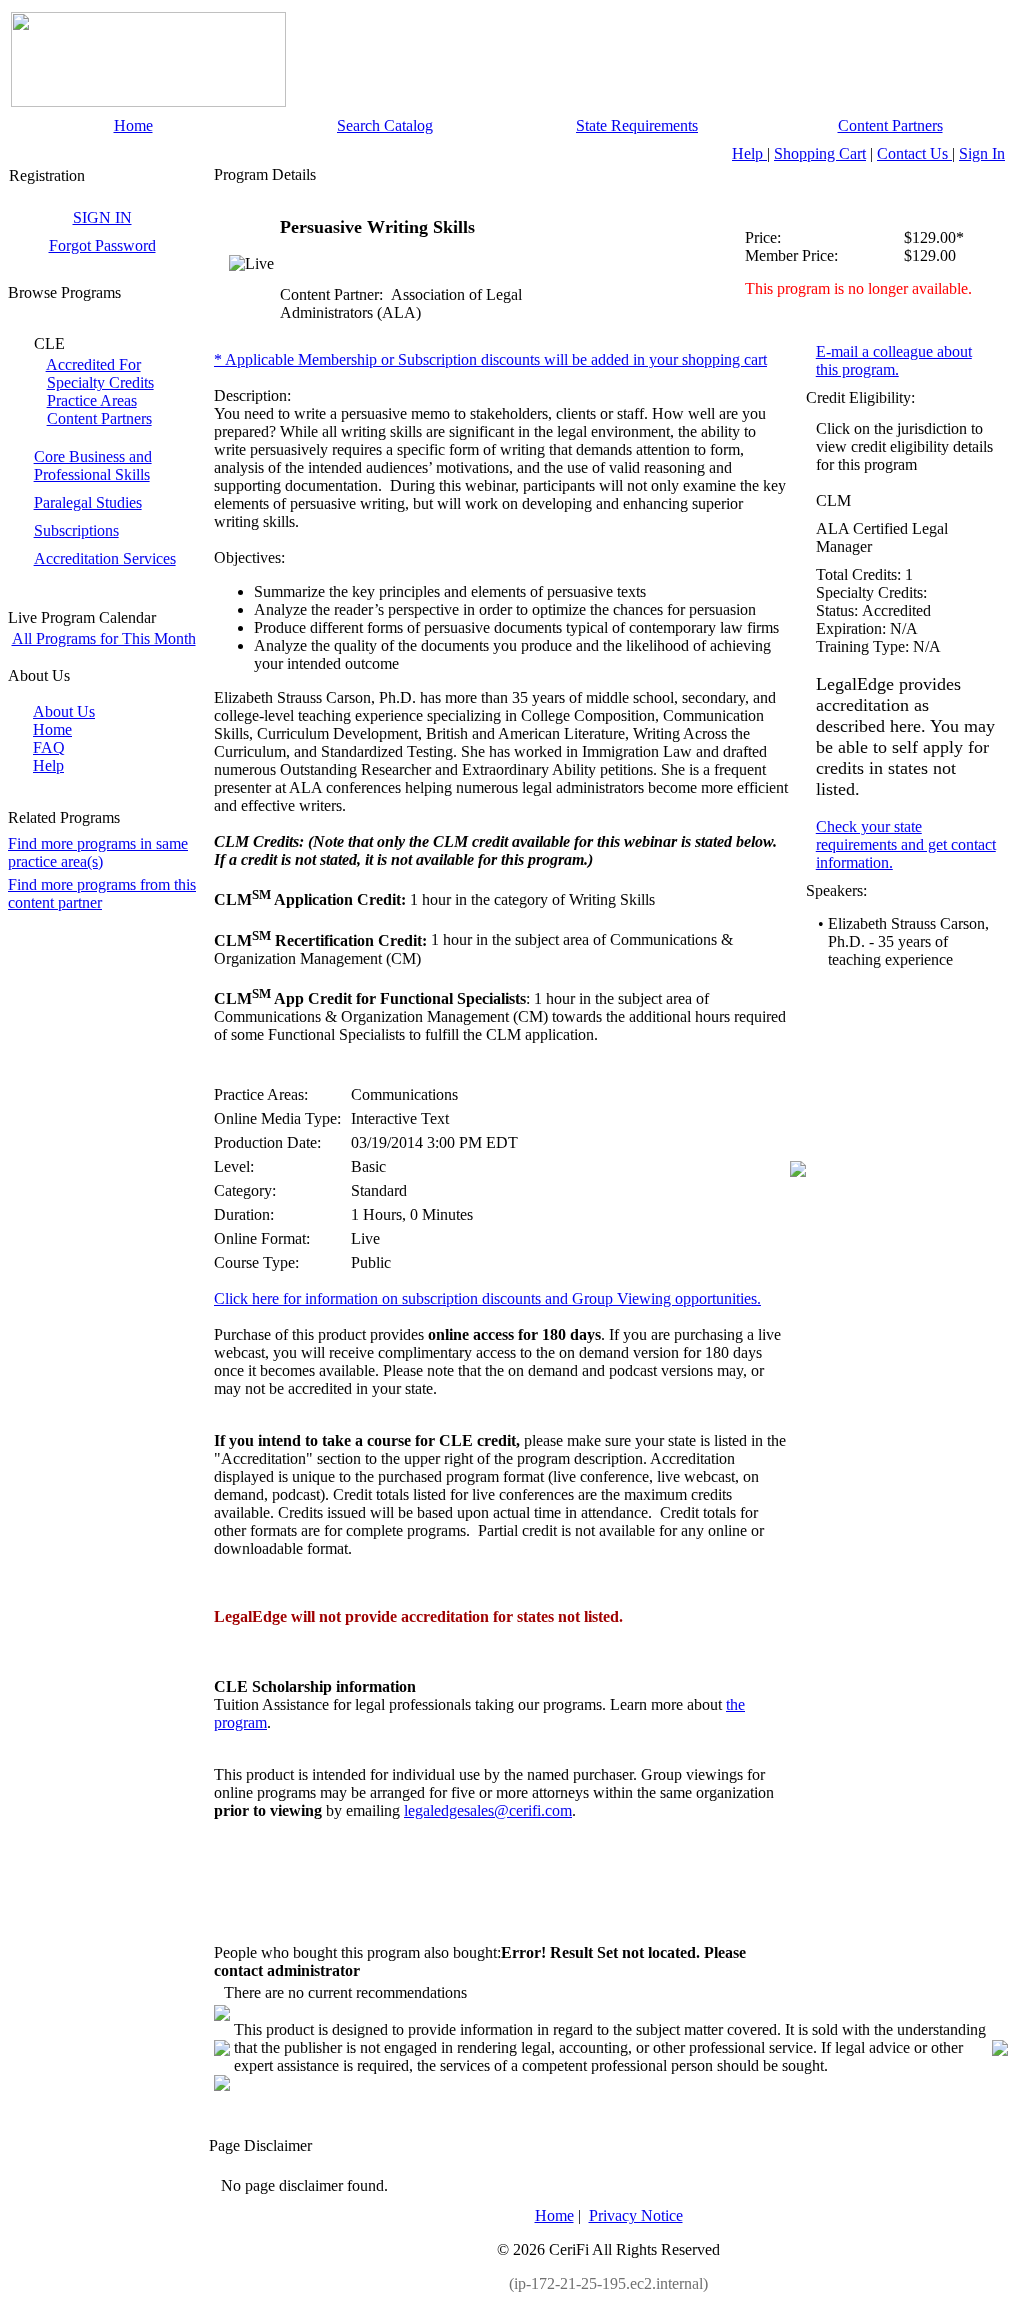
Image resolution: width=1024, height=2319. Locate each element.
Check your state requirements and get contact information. (906, 844)
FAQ (49, 747)
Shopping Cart (820, 153)
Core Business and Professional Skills (93, 465)
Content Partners (890, 125)
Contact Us (914, 153)
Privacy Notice (636, 2215)
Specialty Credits (100, 382)
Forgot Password (102, 245)
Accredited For (93, 364)
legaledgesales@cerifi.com (488, 1810)
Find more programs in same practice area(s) (98, 852)
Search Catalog (385, 125)
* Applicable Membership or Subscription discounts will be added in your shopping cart (490, 359)
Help (749, 153)
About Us (64, 711)
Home (133, 125)
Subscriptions (76, 530)
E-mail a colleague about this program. (894, 360)
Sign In (982, 153)
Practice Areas (92, 400)
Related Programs (64, 817)
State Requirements (637, 125)
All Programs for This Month (104, 638)
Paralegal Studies (88, 502)
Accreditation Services (105, 558)
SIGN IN (102, 217)
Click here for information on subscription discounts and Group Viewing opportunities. (487, 1298)
